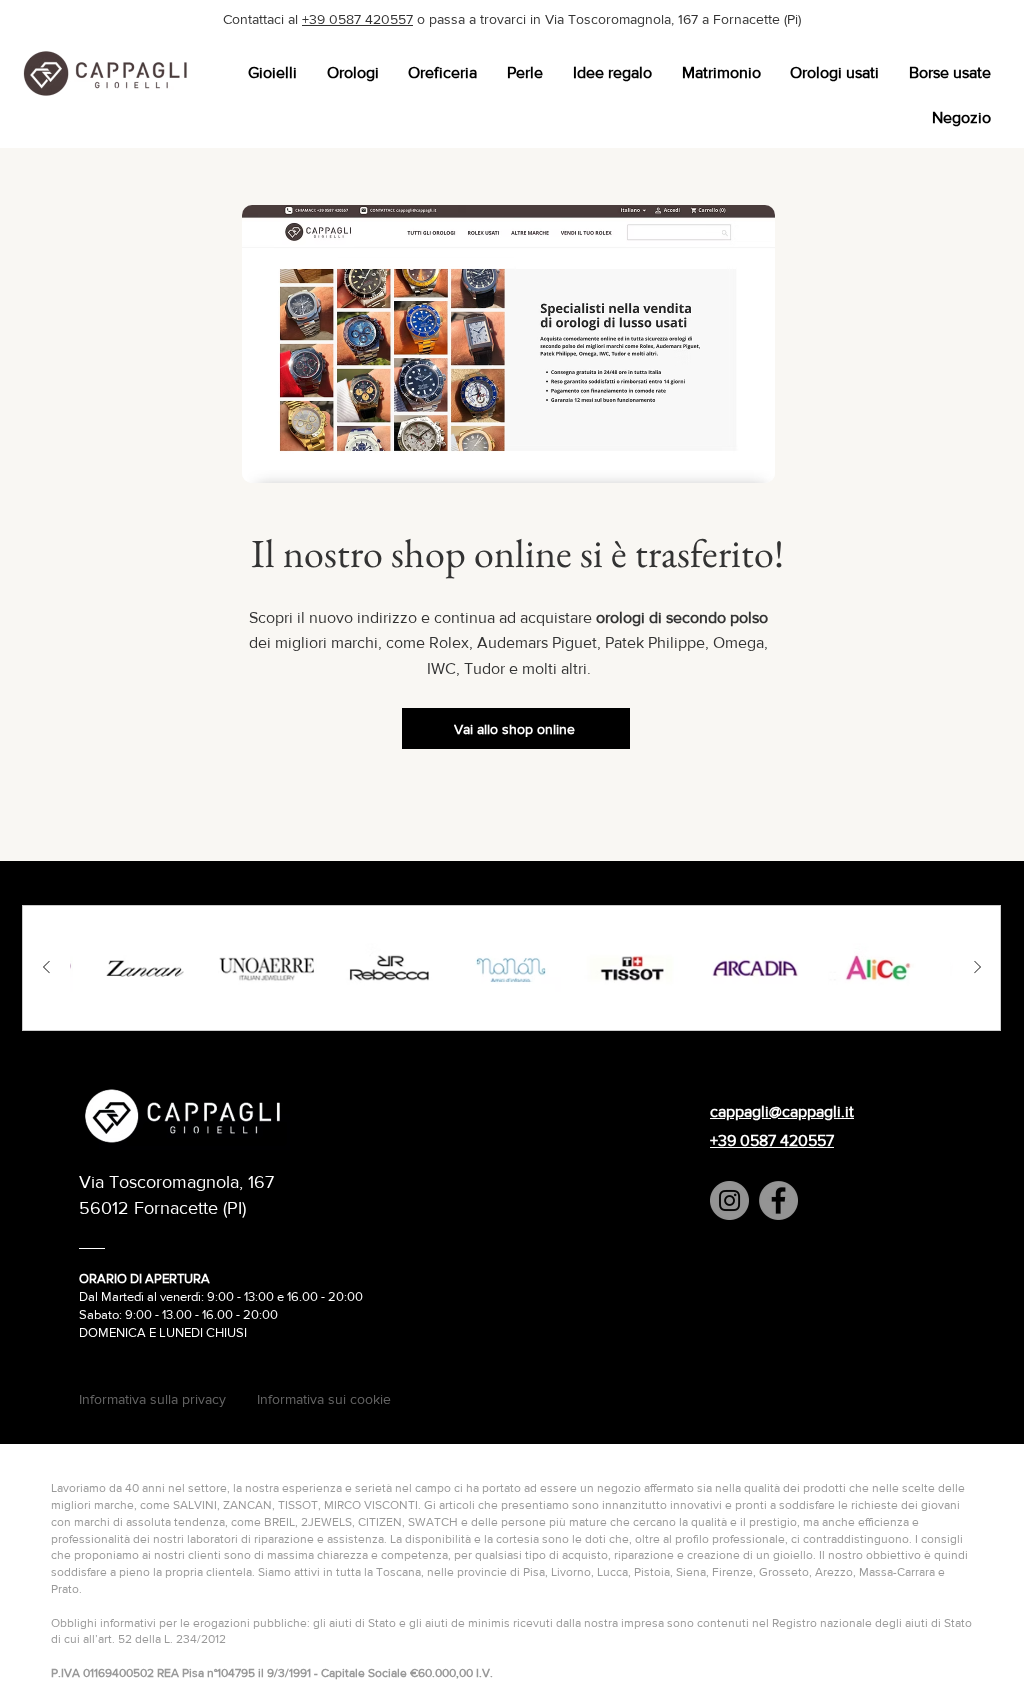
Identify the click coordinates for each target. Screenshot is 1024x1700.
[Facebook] (778, 1200)
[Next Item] (977, 968)
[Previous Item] (46, 968)
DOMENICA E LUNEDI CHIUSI (163, 1332)
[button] (271, 72)
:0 (264, 1314)
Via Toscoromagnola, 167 (176, 1182)
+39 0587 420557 (357, 19)
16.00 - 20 (230, 1314)
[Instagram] (729, 1200)
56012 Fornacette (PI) (162, 1208)
